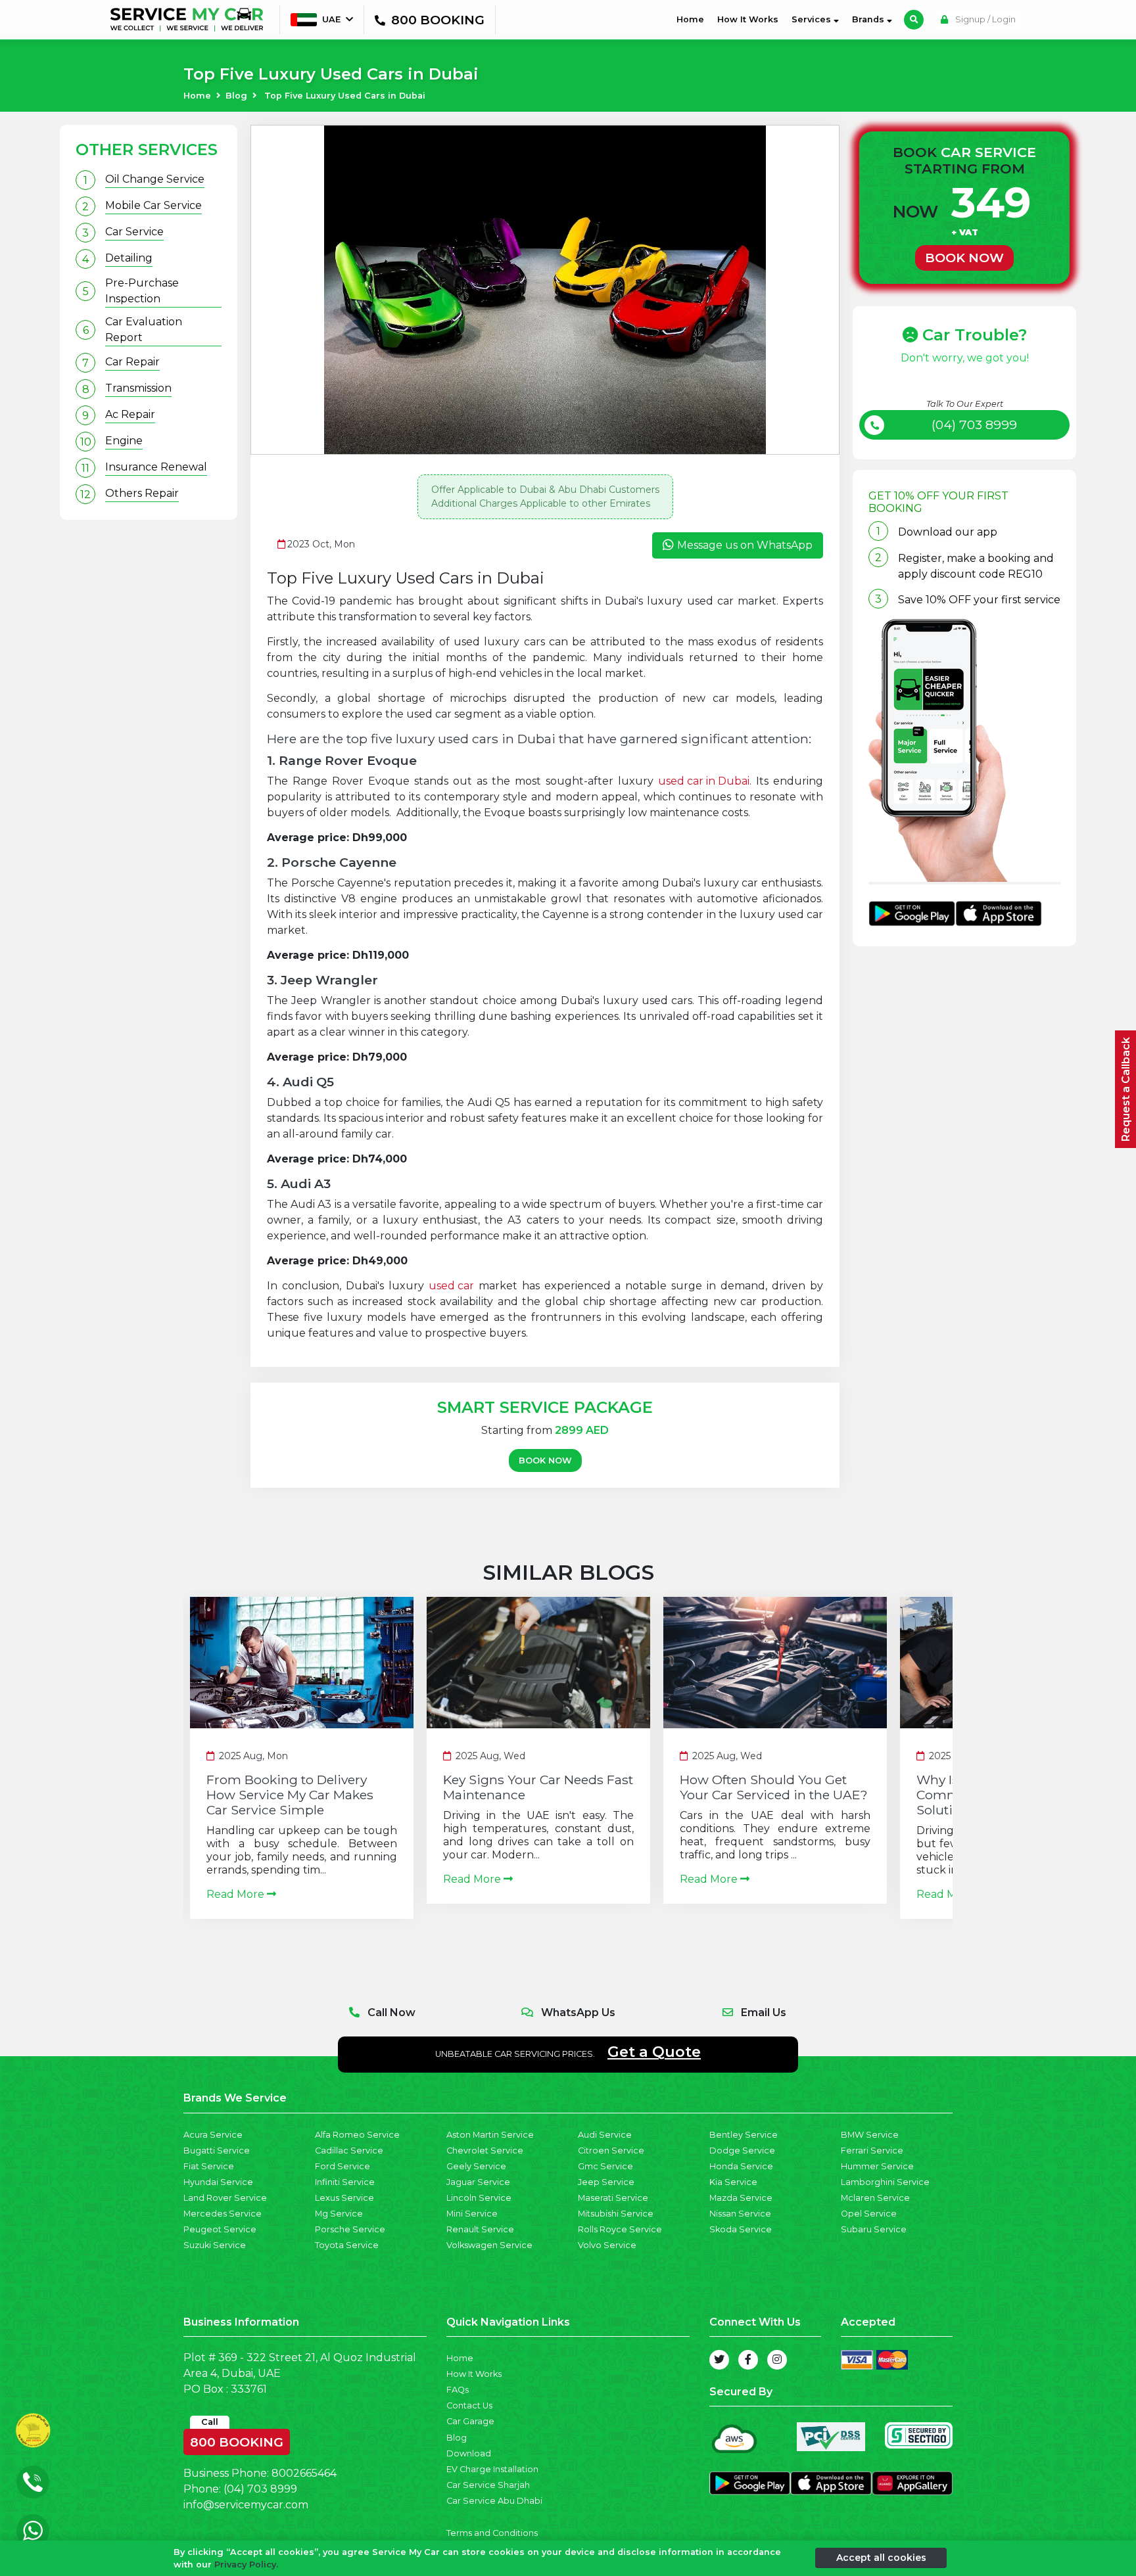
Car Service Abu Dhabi (494, 2501)
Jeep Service (606, 2182)
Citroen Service (611, 2150)
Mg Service (339, 2214)
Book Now (545, 1460)
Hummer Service (877, 2166)
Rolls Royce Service (620, 2229)
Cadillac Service (349, 2150)
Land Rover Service (225, 2198)
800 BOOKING (237, 2439)
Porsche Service (350, 2229)
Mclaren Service (875, 2198)
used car (451, 1286)
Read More (237, 1894)
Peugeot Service (220, 2229)
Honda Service (741, 2166)
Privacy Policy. (246, 2564)
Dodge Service (742, 2150)
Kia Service (733, 2182)
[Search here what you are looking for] (914, 20)
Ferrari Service (872, 2150)
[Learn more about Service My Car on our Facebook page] (748, 2360)
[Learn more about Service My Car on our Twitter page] (719, 2360)
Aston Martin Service (490, 2135)
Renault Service (480, 2229)
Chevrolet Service (485, 2150)
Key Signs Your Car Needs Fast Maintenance (538, 1787)
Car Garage (470, 2421)
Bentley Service (744, 2135)
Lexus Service (344, 2198)
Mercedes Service (223, 2214)
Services (813, 19)
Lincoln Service (479, 2198)
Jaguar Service (478, 2182)
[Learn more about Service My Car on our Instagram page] (777, 2360)
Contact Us (469, 2405)
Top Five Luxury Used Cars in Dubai (345, 96)
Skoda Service (741, 2229)
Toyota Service (347, 2245)
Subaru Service (874, 2229)
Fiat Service (209, 2166)
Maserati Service (613, 2198)
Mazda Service (741, 2198)
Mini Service (472, 2214)
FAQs (458, 2390)
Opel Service (869, 2214)
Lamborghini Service (885, 2182)
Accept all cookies (881, 2558)
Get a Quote (654, 2052)
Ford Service (343, 2166)
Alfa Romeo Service (357, 2135)
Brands (869, 19)
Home (693, 19)
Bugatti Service (217, 2150)
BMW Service (870, 2135)
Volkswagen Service (489, 2245)
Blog (236, 96)
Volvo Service (607, 2245)
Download (469, 2453)
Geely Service (476, 2166)
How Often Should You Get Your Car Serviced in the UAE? (774, 1787)
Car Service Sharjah (488, 2485)
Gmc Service (605, 2166)
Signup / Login (984, 19)
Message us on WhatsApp (745, 545)
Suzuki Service (215, 2245)
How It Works (748, 19)
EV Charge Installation (492, 2469)
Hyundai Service (218, 2182)
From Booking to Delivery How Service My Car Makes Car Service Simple (290, 1795)
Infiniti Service (345, 2182)
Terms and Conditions (492, 2533)
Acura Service (213, 2135)
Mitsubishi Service (616, 2214)
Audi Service (605, 2135)
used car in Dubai (704, 781)
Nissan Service (740, 2214)
